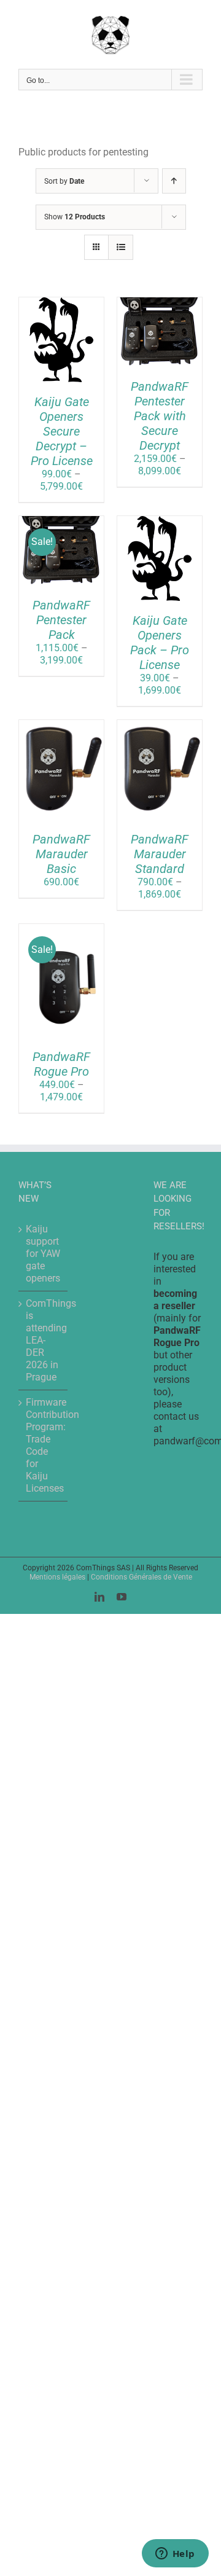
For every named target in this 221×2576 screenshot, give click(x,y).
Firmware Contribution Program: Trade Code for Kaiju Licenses (44, 1445)
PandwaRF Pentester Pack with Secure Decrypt (160, 416)
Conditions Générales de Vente (142, 1577)
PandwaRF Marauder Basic (61, 854)
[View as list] (121, 247)
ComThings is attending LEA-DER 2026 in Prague (44, 1340)
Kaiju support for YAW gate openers (43, 1254)
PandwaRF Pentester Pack (61, 620)
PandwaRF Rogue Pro (61, 1064)
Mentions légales (57, 1577)
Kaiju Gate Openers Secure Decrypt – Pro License (62, 431)
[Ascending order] (174, 181)
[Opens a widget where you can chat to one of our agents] (175, 2554)
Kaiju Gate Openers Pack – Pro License (160, 643)
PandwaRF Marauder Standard (160, 854)
